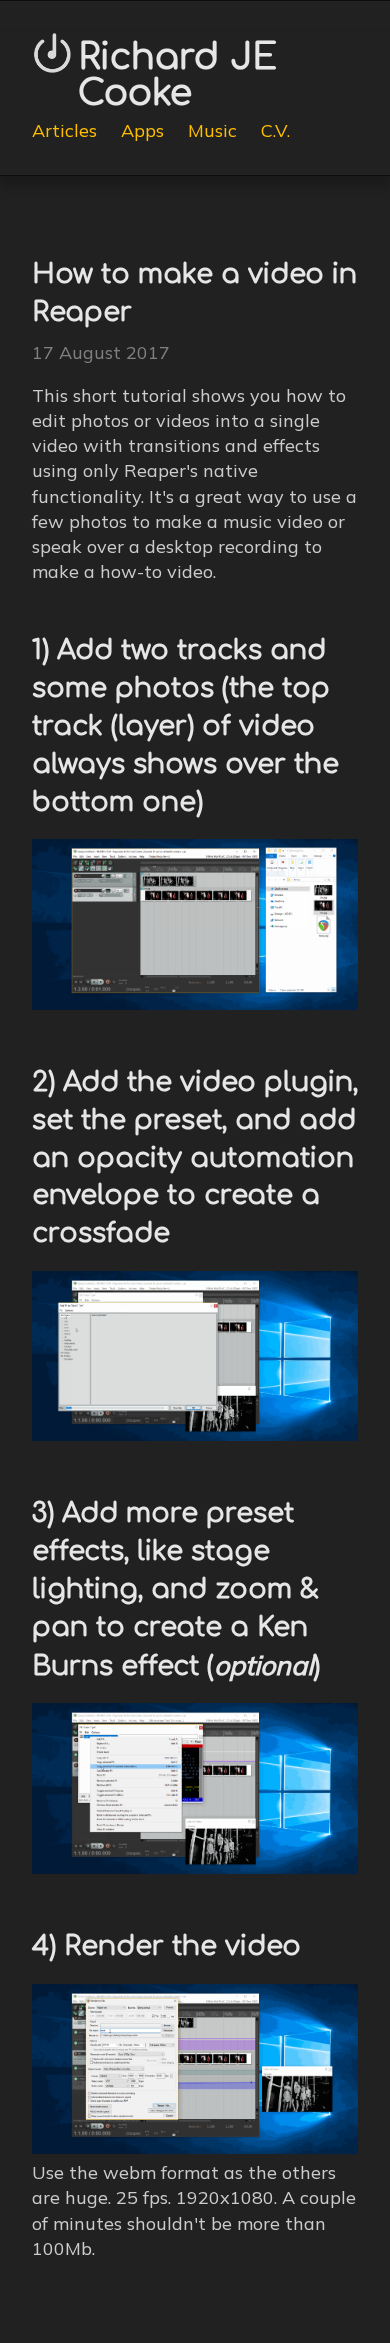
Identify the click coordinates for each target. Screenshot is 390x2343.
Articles (64, 130)
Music (212, 130)
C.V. (275, 130)
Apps (142, 130)
